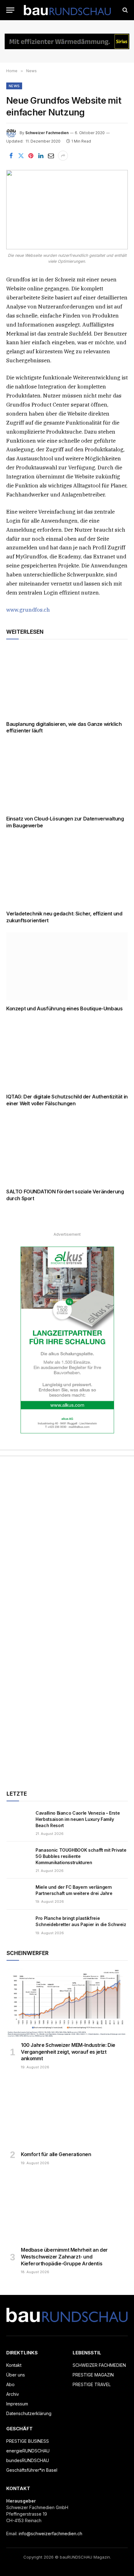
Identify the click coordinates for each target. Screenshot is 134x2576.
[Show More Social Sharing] (63, 156)
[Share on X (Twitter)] (21, 156)
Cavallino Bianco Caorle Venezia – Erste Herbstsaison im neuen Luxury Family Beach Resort (78, 1819)
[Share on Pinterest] (31, 156)
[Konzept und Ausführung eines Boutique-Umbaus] (67, 966)
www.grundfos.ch (28, 610)
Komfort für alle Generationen (56, 2154)
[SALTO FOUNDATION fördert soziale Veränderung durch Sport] (67, 1149)
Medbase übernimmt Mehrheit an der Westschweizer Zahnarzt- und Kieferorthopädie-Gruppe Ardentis (64, 2257)
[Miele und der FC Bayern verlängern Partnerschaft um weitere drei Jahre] (18, 1894)
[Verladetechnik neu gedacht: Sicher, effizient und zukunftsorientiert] (67, 871)
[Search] (124, 10)
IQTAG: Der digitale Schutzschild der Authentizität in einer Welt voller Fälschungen (67, 1100)
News (14, 86)
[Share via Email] (51, 156)
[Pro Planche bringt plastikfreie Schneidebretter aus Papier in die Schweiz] (18, 1925)
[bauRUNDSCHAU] (67, 10)
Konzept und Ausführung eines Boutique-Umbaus (64, 1008)
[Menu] (10, 10)
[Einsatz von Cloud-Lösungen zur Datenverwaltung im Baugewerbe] (67, 776)
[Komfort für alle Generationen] (67, 2112)
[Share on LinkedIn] (41, 156)
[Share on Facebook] (11, 156)
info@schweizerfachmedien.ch (50, 2534)
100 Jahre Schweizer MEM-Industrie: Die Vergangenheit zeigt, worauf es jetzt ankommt (68, 2052)
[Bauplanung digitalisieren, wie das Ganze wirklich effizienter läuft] (67, 682)
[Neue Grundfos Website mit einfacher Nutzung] (67, 210)
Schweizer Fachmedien (47, 133)
